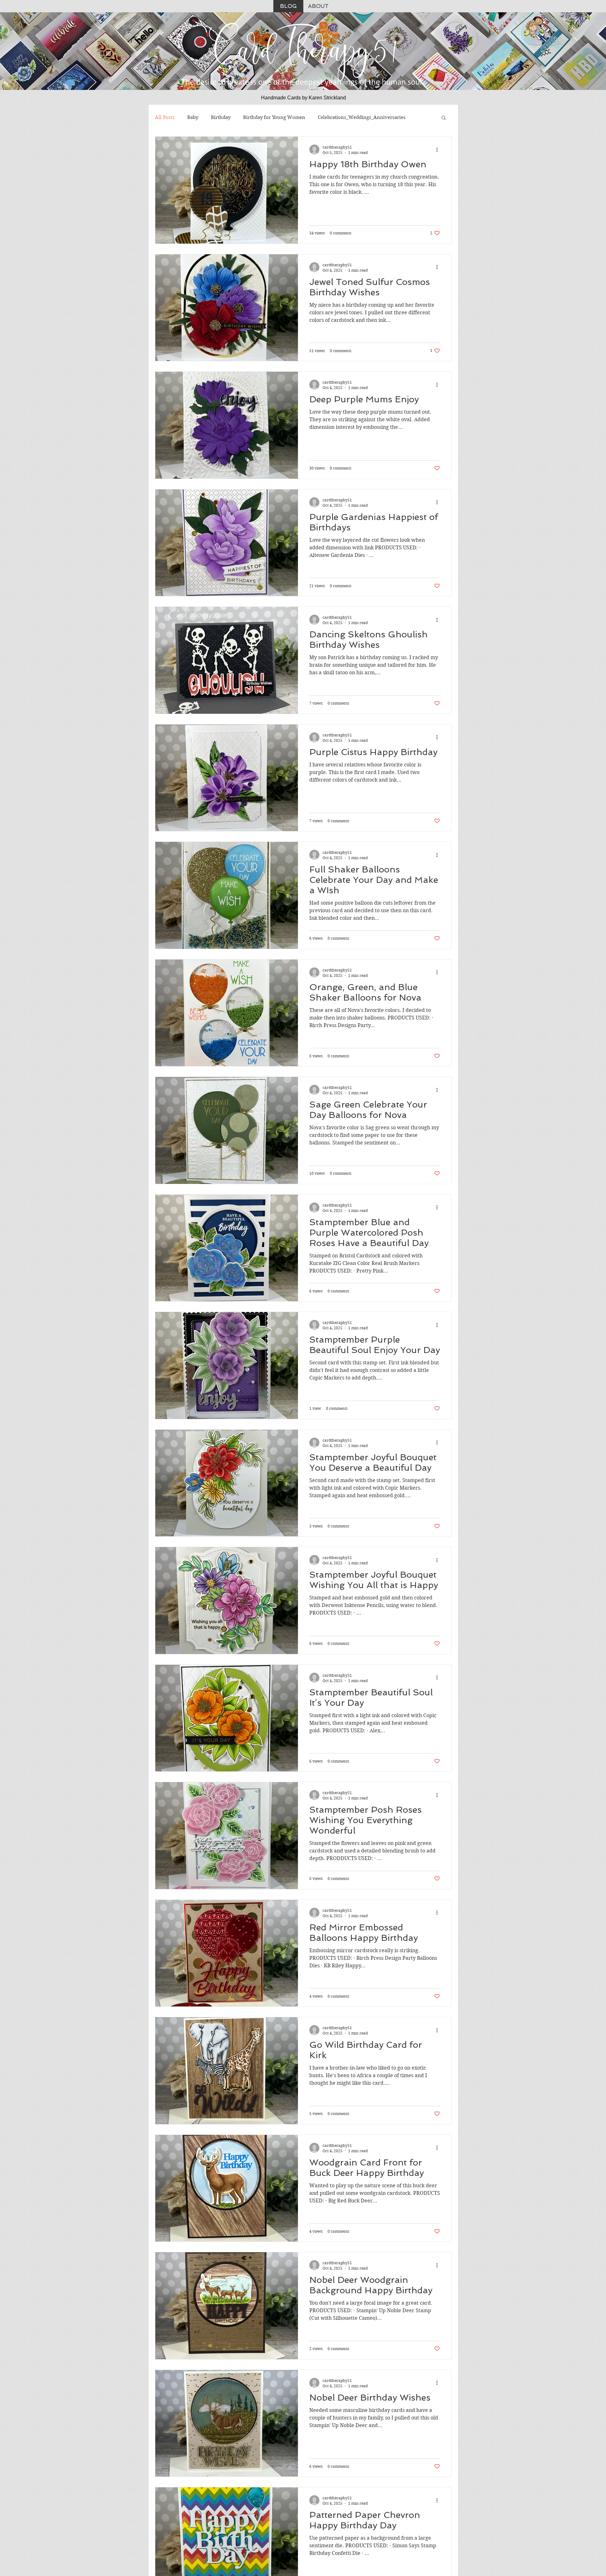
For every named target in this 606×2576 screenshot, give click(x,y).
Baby (193, 117)
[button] (444, 118)
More (324, 117)
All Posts (165, 117)
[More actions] (439, 150)
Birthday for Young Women (274, 117)
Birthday (221, 117)
